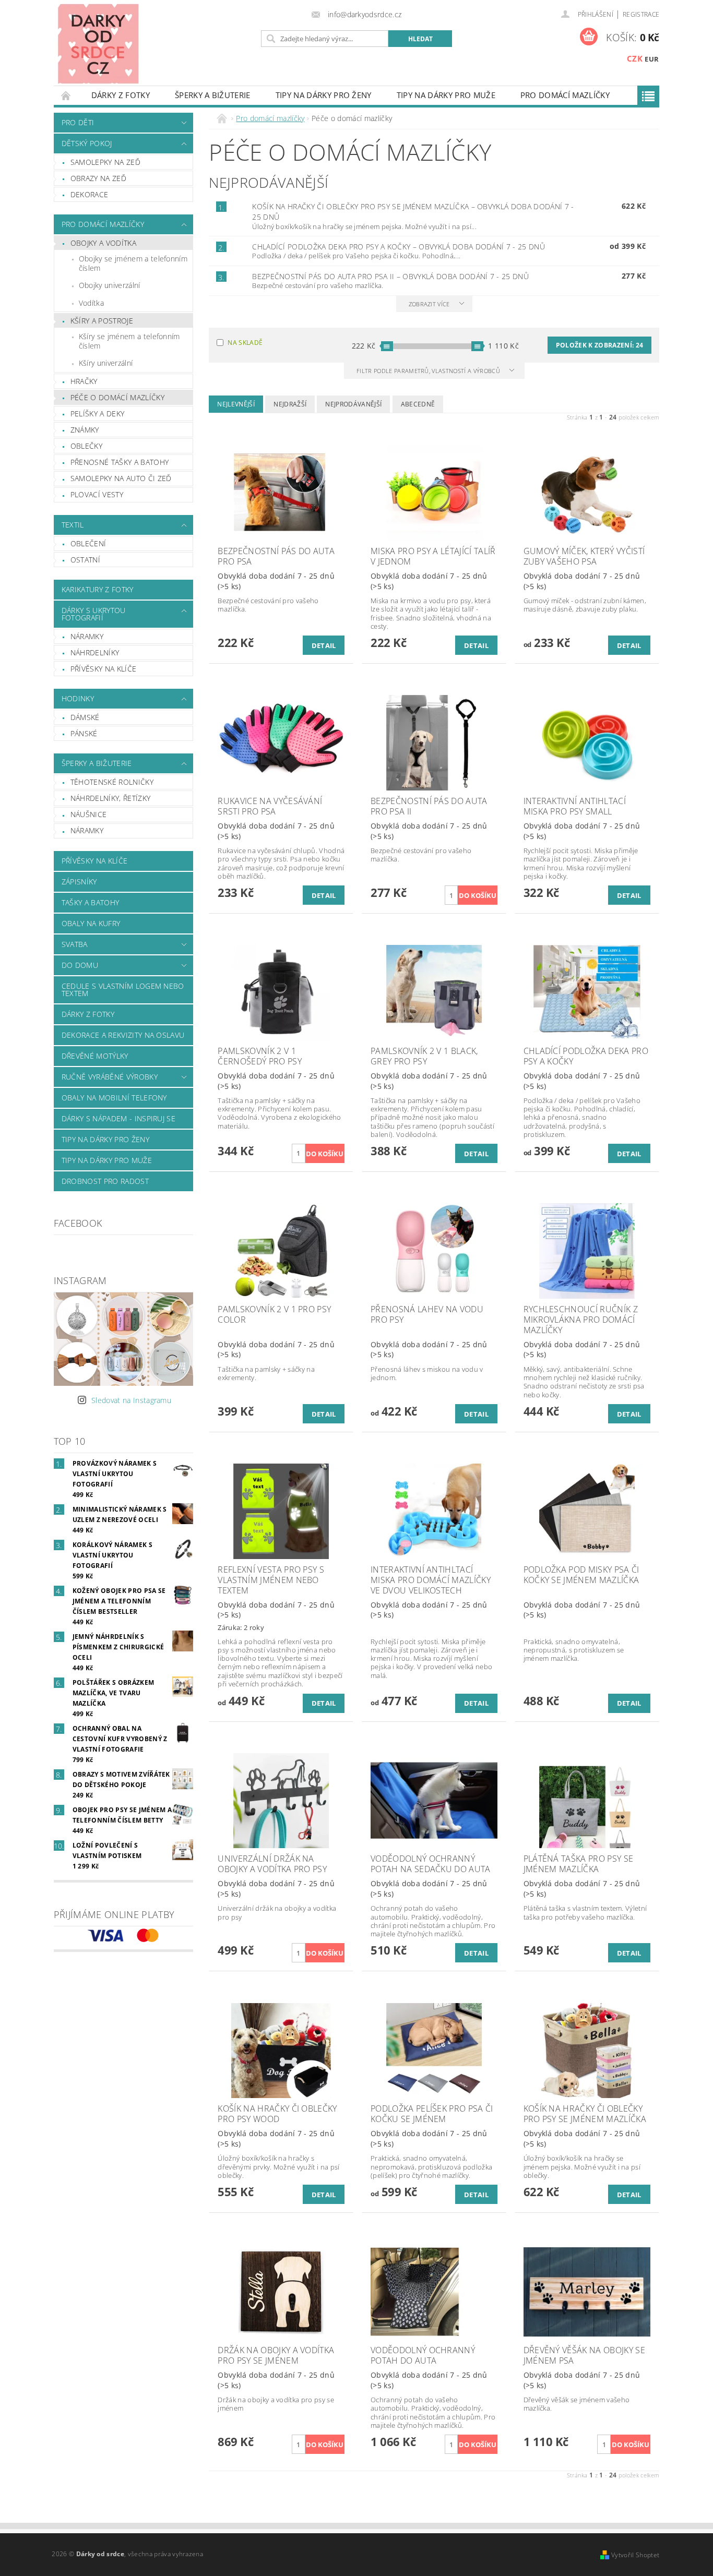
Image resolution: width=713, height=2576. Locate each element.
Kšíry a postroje (102, 321)
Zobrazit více (429, 304)
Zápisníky (79, 882)
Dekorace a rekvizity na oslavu (123, 1035)
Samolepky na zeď (105, 162)
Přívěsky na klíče (103, 669)
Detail (324, 645)
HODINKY (78, 698)
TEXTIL (73, 525)
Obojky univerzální (110, 285)
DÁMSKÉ (85, 717)
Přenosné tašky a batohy (120, 462)
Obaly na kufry (91, 923)
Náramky (87, 636)
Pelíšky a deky (97, 414)
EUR (652, 59)
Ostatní (85, 560)
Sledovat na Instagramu (131, 1400)
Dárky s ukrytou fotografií (94, 614)
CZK (635, 58)
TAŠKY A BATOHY (90, 902)
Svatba (75, 944)
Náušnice (89, 814)
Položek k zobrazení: (599, 345)
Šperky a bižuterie (213, 95)
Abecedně (418, 404)
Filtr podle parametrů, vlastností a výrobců (429, 371)
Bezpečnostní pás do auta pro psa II (390, 276)
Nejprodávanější (353, 404)
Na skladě (245, 343)
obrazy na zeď (98, 178)
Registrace (641, 14)
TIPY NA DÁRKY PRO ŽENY (324, 95)
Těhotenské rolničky (112, 782)
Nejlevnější (236, 404)
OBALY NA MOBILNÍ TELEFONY (114, 1098)
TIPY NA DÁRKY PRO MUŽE (446, 95)
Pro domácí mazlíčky (565, 95)
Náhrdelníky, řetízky (110, 798)
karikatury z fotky (98, 589)
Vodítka (91, 303)
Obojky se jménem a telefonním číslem (133, 263)
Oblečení (88, 543)
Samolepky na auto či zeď (121, 478)
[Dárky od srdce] (98, 43)
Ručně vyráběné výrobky (110, 1077)
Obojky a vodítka (103, 243)
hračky (84, 381)
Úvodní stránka (66, 95)
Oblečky (86, 446)
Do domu (80, 965)
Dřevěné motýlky (95, 1056)
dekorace (90, 194)
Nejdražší (290, 404)
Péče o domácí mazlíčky (117, 397)
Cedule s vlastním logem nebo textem (123, 990)
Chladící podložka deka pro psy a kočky (399, 247)
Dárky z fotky (121, 95)
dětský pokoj (87, 143)
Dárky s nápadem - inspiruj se (118, 1118)
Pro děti (78, 122)
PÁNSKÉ (84, 733)
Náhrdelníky (95, 652)
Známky (85, 430)
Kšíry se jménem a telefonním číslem (129, 341)
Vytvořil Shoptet (635, 2555)
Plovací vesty (97, 494)
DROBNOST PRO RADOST (105, 1181)
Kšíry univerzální (106, 363)
